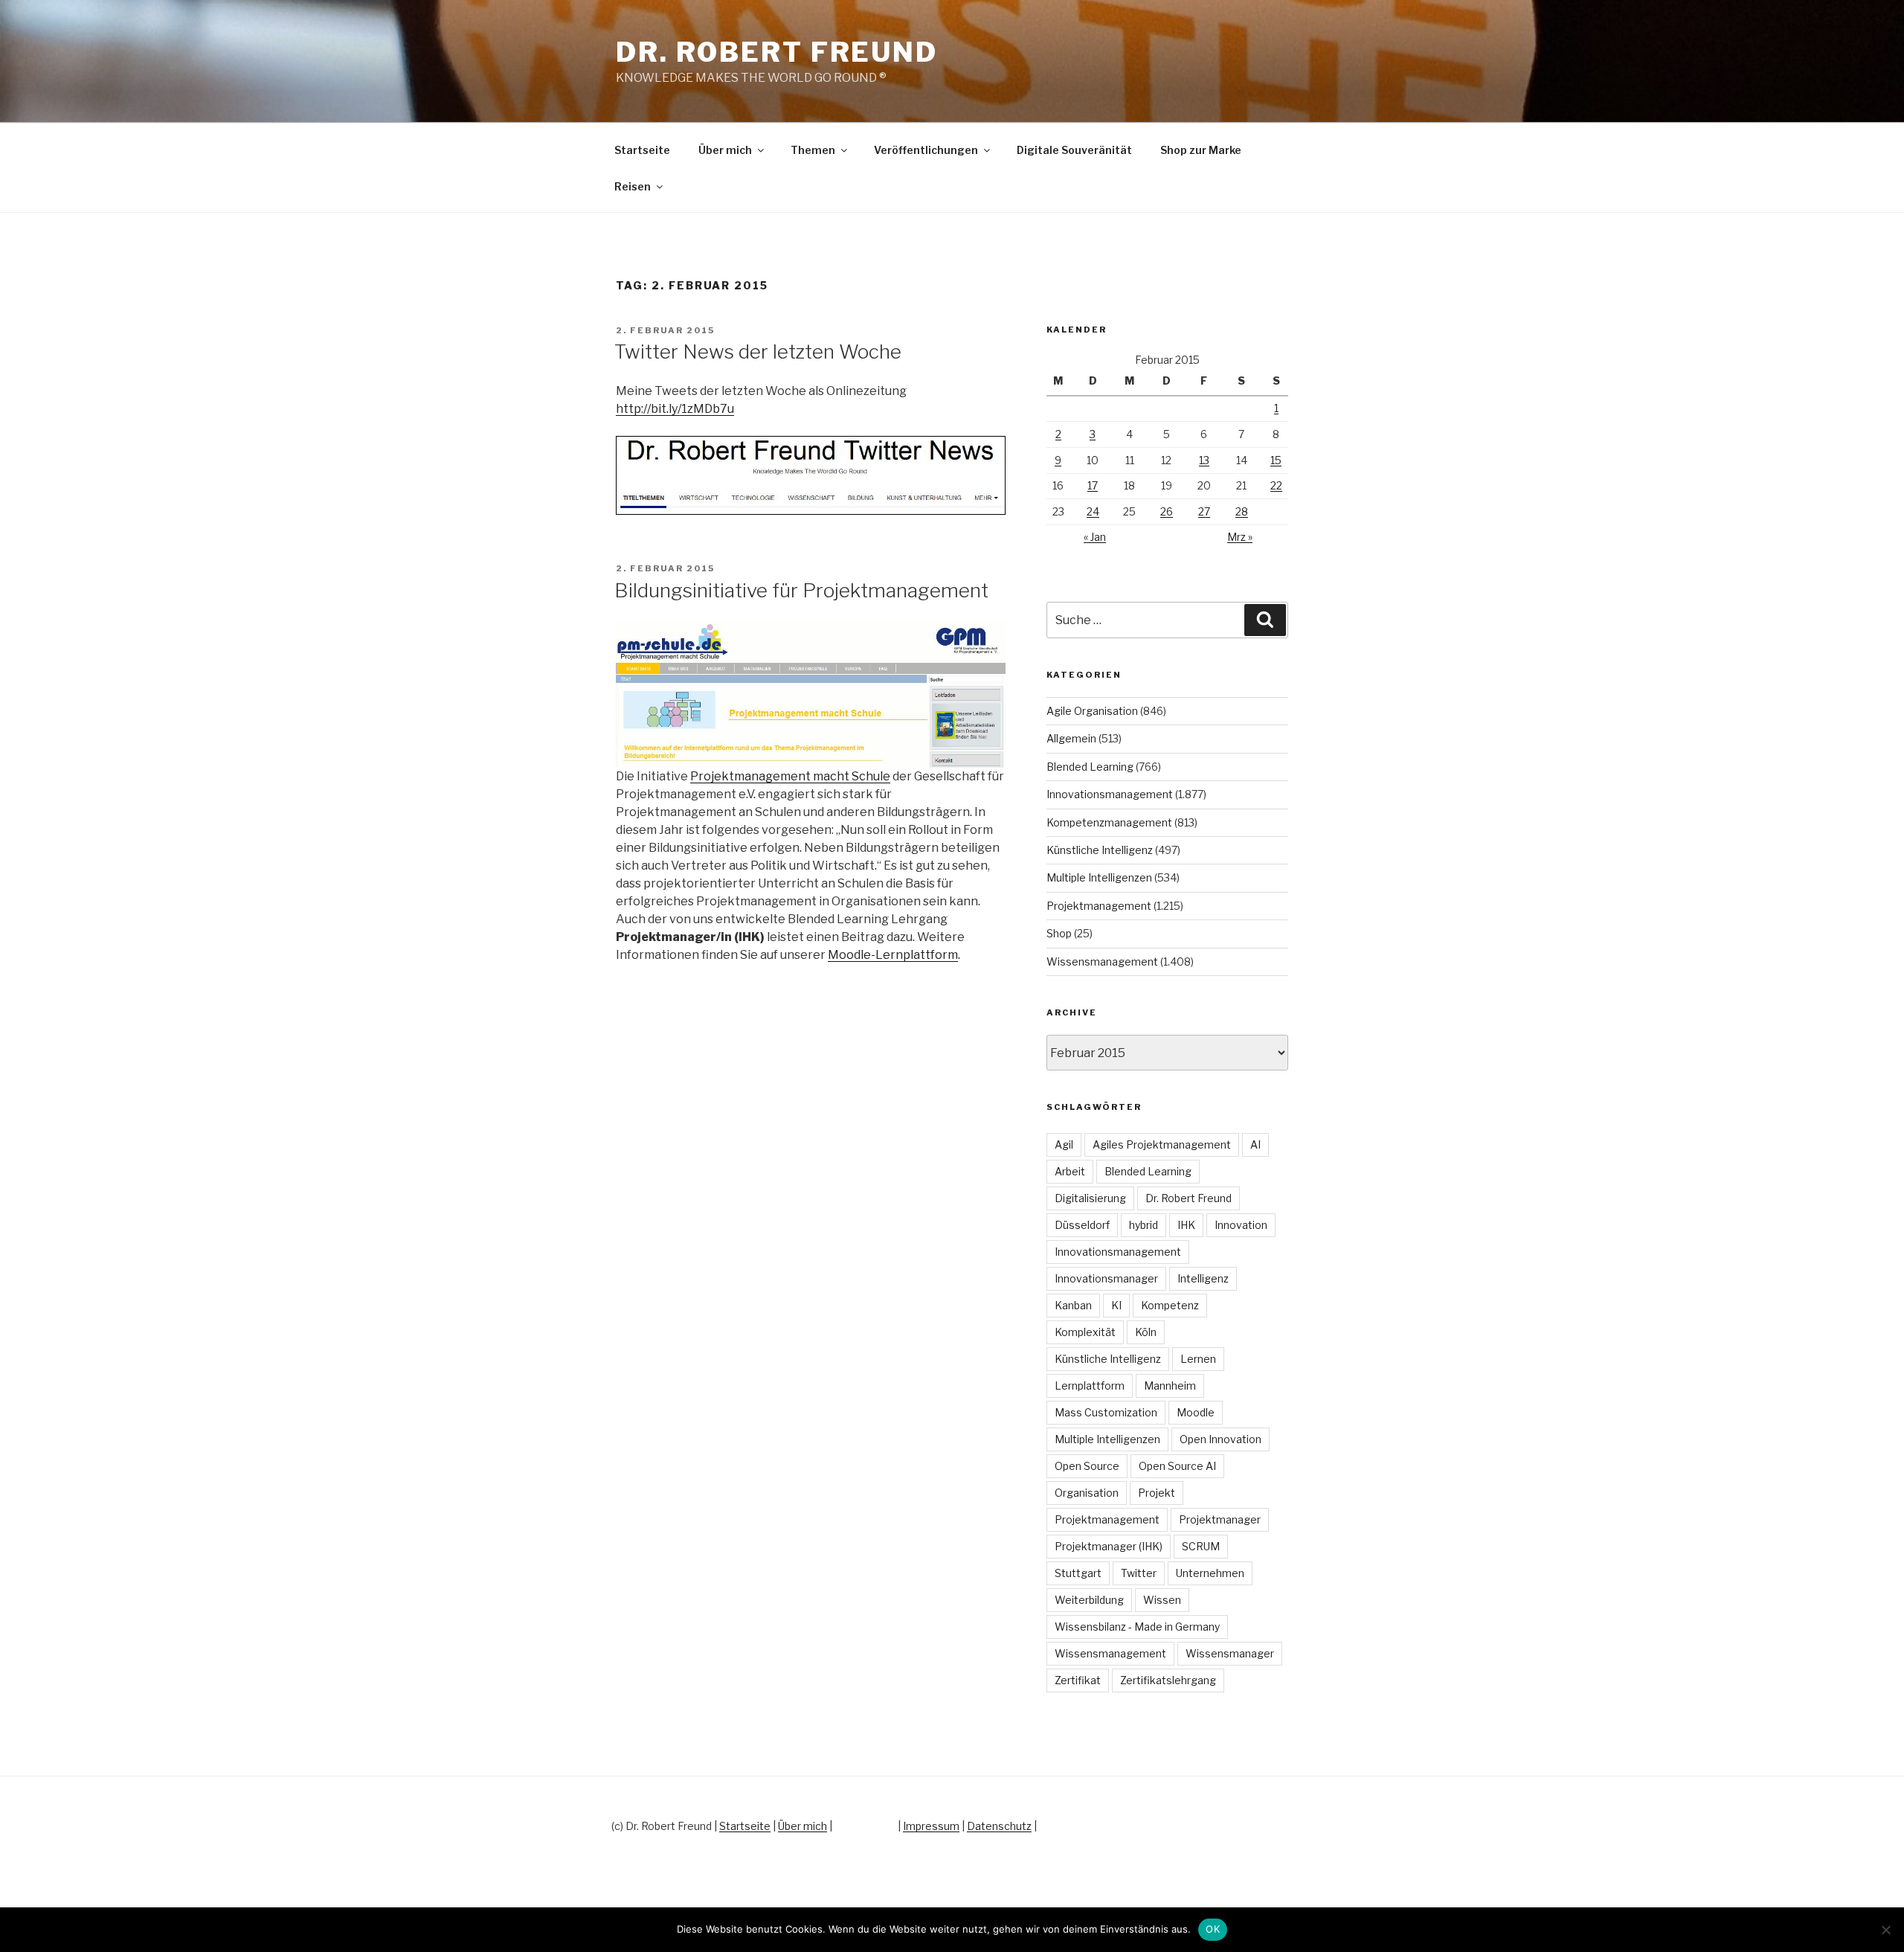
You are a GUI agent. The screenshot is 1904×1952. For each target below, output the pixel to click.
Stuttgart (1078, 1573)
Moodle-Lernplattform (893, 955)
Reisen (633, 186)
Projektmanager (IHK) (1109, 1546)
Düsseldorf (1082, 1225)
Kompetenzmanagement (1109, 822)
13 (1204, 460)
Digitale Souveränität (1074, 150)
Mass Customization (1106, 1412)
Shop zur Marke (1201, 150)
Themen (813, 150)
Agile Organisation (1092, 711)
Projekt (1157, 1493)
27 (1204, 511)
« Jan (1095, 537)
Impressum (931, 1826)
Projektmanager (1220, 1519)
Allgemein (1071, 738)
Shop (1059, 933)
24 (1093, 511)
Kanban (1073, 1305)
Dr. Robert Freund (777, 52)
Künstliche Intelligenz (1100, 850)
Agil (1064, 1144)
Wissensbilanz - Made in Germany (1137, 1627)
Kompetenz (1170, 1305)
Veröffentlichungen (926, 150)
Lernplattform (1090, 1386)
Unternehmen (1210, 1573)
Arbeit (1070, 1171)
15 (1276, 460)
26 (1167, 511)
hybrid (1144, 1225)
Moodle (1196, 1412)
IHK (1186, 1225)
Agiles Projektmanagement (1162, 1144)
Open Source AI (1177, 1466)
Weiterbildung (1089, 1600)
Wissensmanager (1230, 1653)
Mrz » (1240, 537)
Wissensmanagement (1102, 961)
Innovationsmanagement (1110, 794)
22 (1276, 485)
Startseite (642, 150)
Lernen (1198, 1359)
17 (1093, 485)
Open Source (1087, 1466)
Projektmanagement (1099, 906)
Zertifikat (1078, 1680)
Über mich (725, 150)
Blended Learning (1090, 767)
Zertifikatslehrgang (1168, 1680)
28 (1242, 511)
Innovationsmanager (1106, 1278)
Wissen (1162, 1600)
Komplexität (1085, 1332)
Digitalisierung (1090, 1198)
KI (1116, 1305)
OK (1213, 1929)
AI (1255, 1144)
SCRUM (1201, 1546)
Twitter (1139, 1573)
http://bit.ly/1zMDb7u (675, 409)
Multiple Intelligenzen (1099, 877)
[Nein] (1885, 1930)
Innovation (1241, 1225)
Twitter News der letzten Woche (758, 351)
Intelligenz (1203, 1278)
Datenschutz (999, 1826)
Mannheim (1170, 1386)
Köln (1146, 1332)
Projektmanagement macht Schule (790, 776)
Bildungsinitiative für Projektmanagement (801, 590)
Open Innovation (1220, 1439)
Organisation (1087, 1493)
